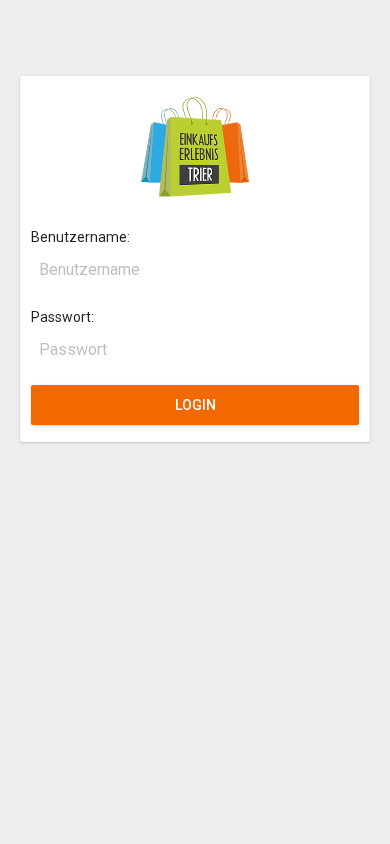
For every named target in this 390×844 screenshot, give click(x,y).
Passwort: (62, 317)
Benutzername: (80, 237)
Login (195, 405)
